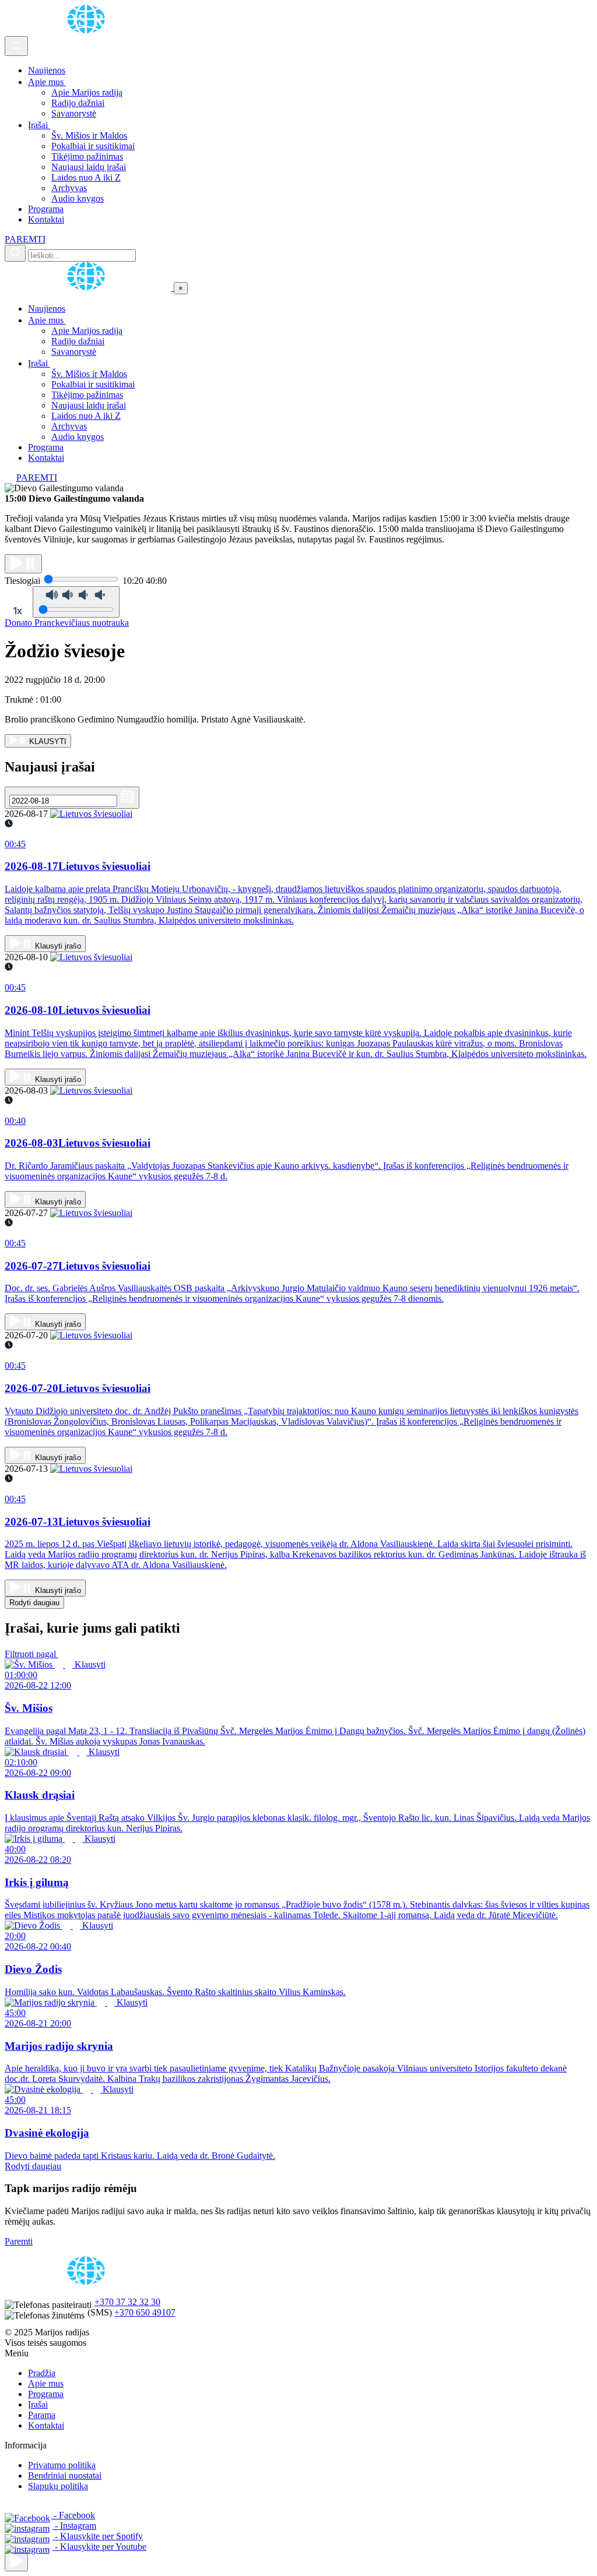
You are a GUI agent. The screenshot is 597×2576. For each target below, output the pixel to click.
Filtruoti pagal (31, 1654)
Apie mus (47, 82)
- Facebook (73, 2515)
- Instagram (74, 2526)
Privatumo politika (62, 2465)
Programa (46, 209)
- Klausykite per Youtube (99, 2547)
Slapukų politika (58, 2486)
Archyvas (69, 188)
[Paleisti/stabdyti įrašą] (23, 564)
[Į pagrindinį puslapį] (89, 288)
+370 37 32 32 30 (127, 2302)
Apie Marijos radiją (87, 92)
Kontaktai (46, 219)
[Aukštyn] (16, 2562)
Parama (42, 2415)
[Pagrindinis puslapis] (88, 31)
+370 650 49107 (145, 2312)
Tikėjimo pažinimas (87, 156)
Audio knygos (78, 198)
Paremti (19, 2241)
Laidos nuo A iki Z (86, 177)
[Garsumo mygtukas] (76, 602)
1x (17, 611)
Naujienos (47, 70)
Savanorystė (74, 113)
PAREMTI (25, 239)
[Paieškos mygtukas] (15, 253)
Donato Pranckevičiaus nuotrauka (67, 623)
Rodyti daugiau (34, 1603)
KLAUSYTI (47, 741)
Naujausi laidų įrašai (89, 167)
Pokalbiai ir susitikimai (93, 146)
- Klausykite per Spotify (98, 2536)
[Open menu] (16, 46)
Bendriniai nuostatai (65, 2475)
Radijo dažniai (78, 103)
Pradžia (42, 2373)
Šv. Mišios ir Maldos (89, 135)
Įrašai (39, 125)
